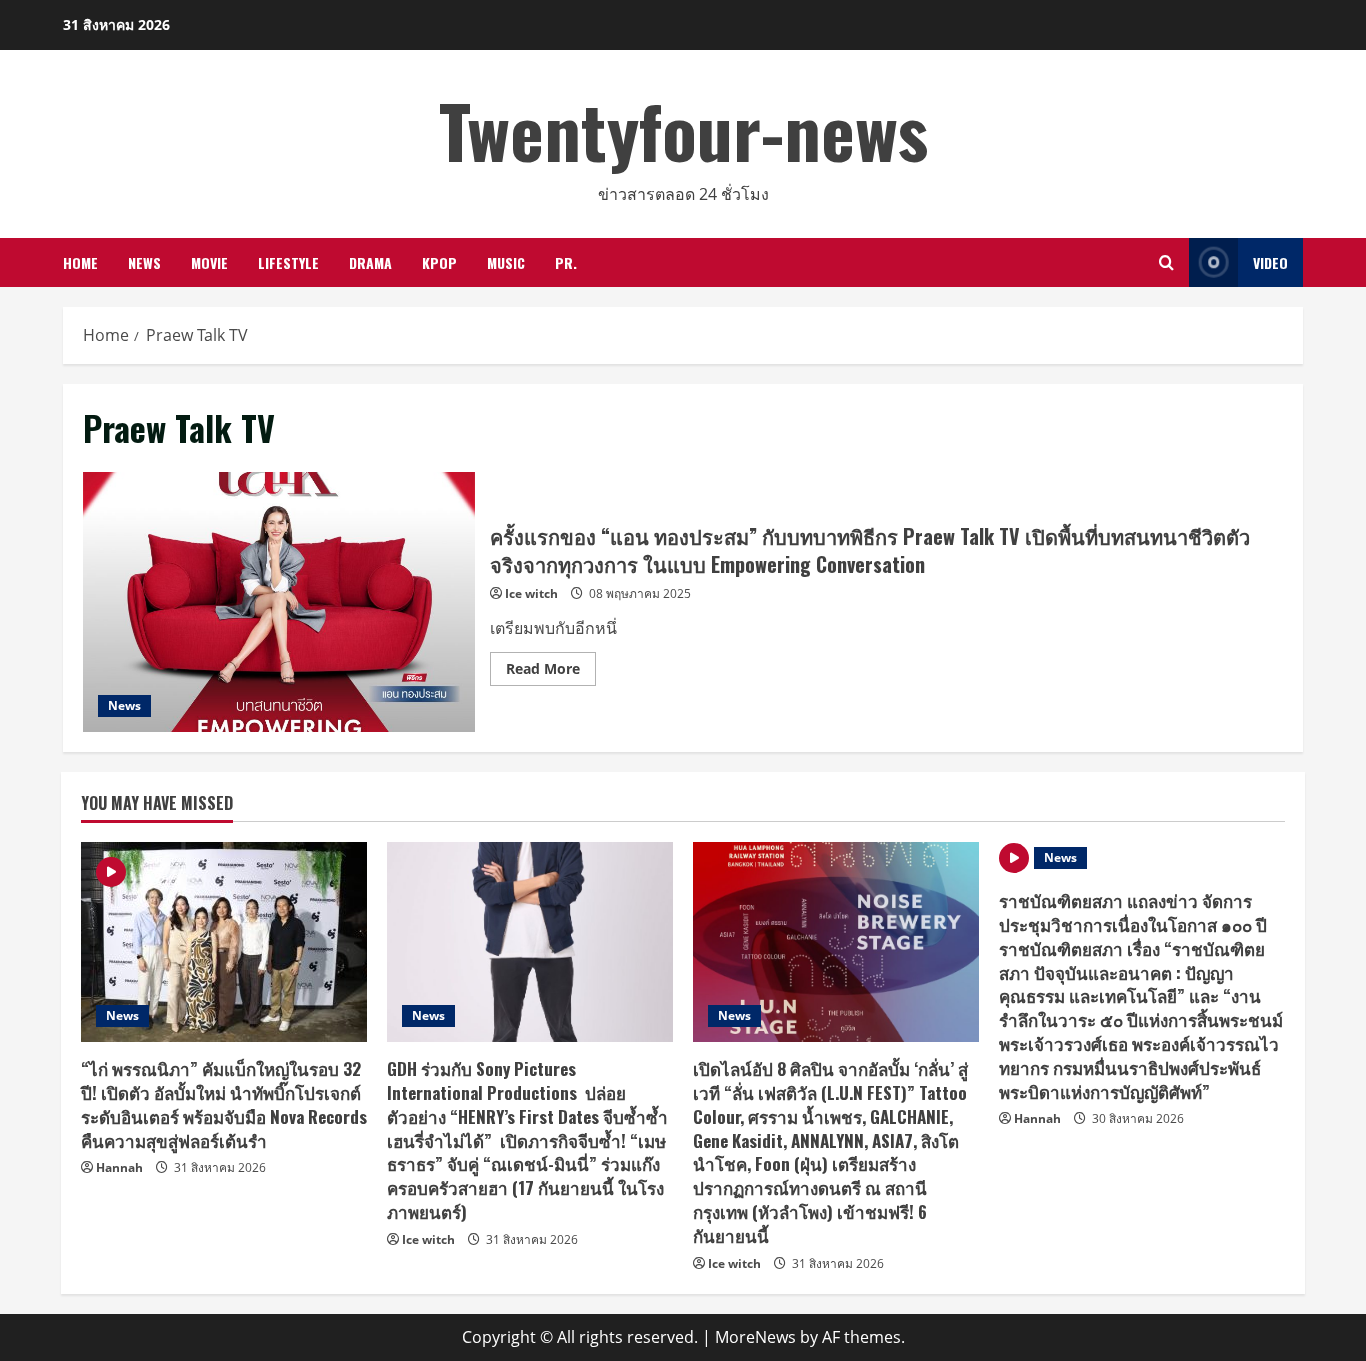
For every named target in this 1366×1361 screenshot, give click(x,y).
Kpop (439, 262)
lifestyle (288, 262)
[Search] (1166, 262)
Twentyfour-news (683, 129)
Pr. (566, 262)
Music (506, 262)
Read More (551, 672)
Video (1270, 262)
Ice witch (531, 593)
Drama (370, 262)
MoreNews (755, 1337)
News (144, 262)
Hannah (119, 1167)
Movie (209, 262)
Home (80, 262)
